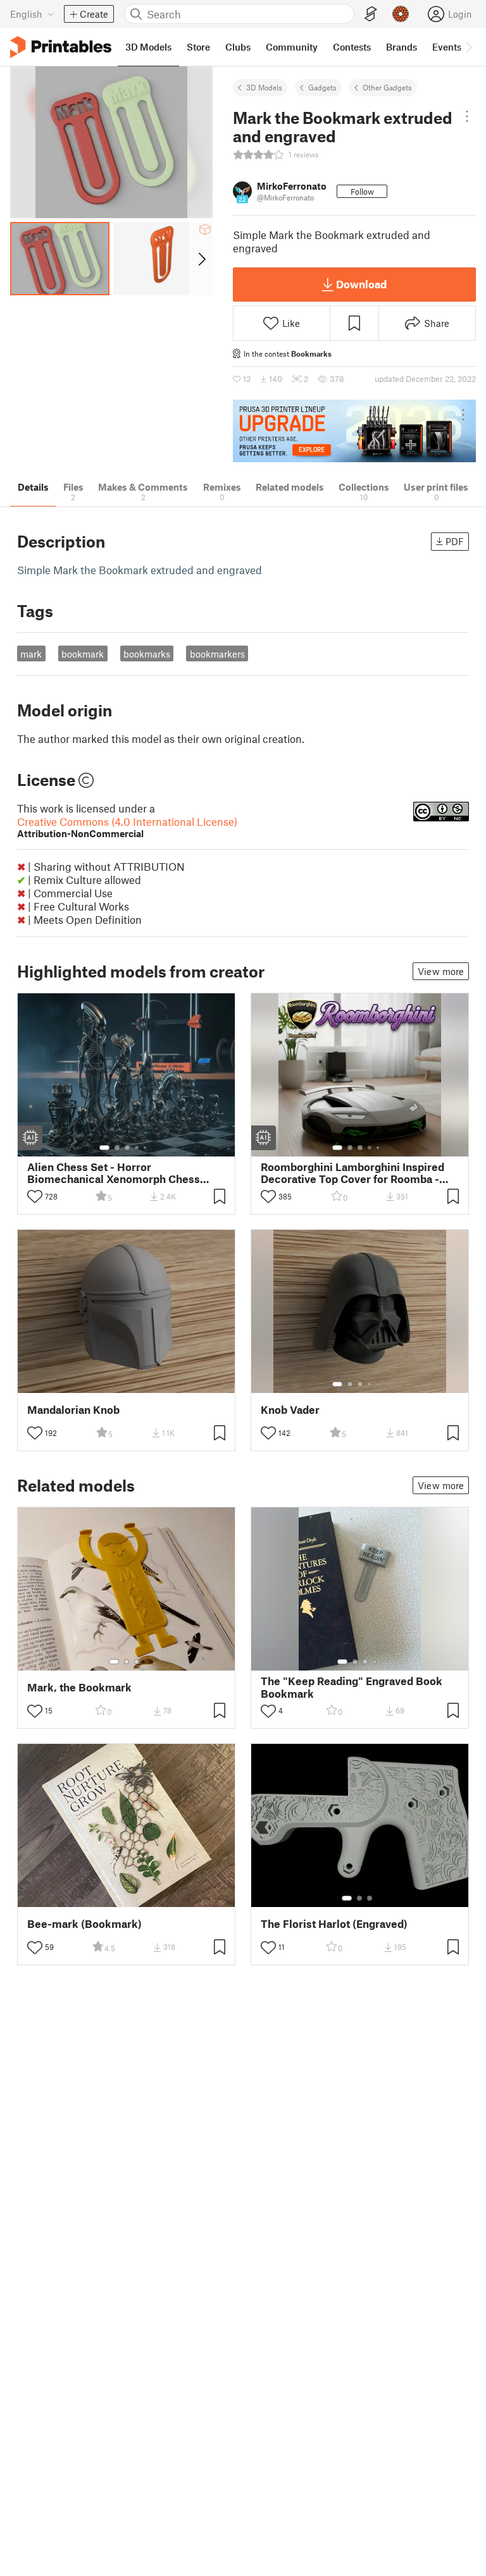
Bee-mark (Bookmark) (84, 1924)
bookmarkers (217, 654)
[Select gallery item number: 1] (104, 1148)
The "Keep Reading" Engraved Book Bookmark (352, 1687)
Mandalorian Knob (73, 1410)
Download (361, 284)
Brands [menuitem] (402, 47)
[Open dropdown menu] (467, 116)
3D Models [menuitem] (148, 47)
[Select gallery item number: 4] (137, 1148)
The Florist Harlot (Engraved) (334, 1924)
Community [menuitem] (292, 47)
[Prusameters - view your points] (401, 14)
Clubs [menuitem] (238, 47)
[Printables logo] (61, 47)
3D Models (264, 87)
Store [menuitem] (198, 47)
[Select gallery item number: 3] (127, 1148)
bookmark (83, 654)
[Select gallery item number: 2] (117, 1148)
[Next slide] (201, 259)
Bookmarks (311, 353)
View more (441, 971)
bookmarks (147, 654)
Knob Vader (290, 1410)
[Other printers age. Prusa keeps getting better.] (354, 431)
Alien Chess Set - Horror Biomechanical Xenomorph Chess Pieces (114, 1173)
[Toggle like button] (35, 1196)
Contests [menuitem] (352, 47)
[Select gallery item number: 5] (146, 1148)
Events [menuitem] (447, 47)
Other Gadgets (387, 87)
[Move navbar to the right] (468, 47)
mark (31, 654)
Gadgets (322, 87)
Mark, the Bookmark (79, 1687)
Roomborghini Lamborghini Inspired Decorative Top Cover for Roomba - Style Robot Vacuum (352, 1173)
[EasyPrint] (371, 14)
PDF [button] (455, 541)
